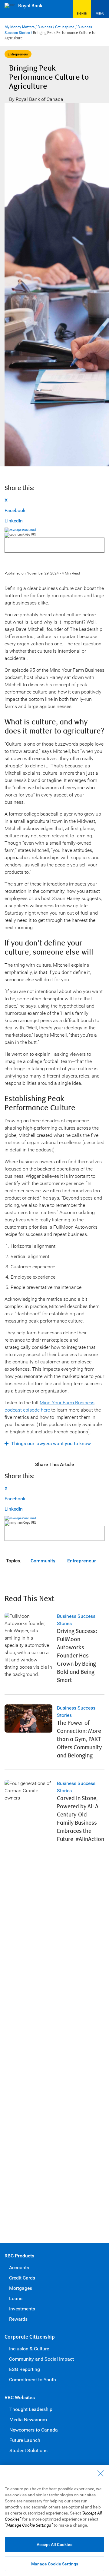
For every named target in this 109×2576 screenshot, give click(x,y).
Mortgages (21, 2288)
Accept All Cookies (54, 2545)
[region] (54, 2520)
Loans (16, 2298)
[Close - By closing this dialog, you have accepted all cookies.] (101, 2473)
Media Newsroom (28, 2420)
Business (45, 27)
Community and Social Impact (41, 2359)
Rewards (18, 2319)
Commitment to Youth (33, 2380)
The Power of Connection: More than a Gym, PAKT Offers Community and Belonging (79, 1739)
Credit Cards (22, 2278)
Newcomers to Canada (34, 2430)
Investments (22, 2309)
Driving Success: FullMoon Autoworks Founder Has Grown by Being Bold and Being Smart (77, 1656)
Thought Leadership (31, 2409)
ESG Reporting (25, 2369)
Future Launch (25, 2440)
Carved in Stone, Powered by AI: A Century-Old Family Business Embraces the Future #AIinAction (81, 1819)
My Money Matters (20, 27)
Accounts (19, 2268)
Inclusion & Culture (29, 2349)
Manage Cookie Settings (55, 2564)
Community (43, 1561)
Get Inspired (65, 27)
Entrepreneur (82, 1561)
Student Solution (27, 2450)
